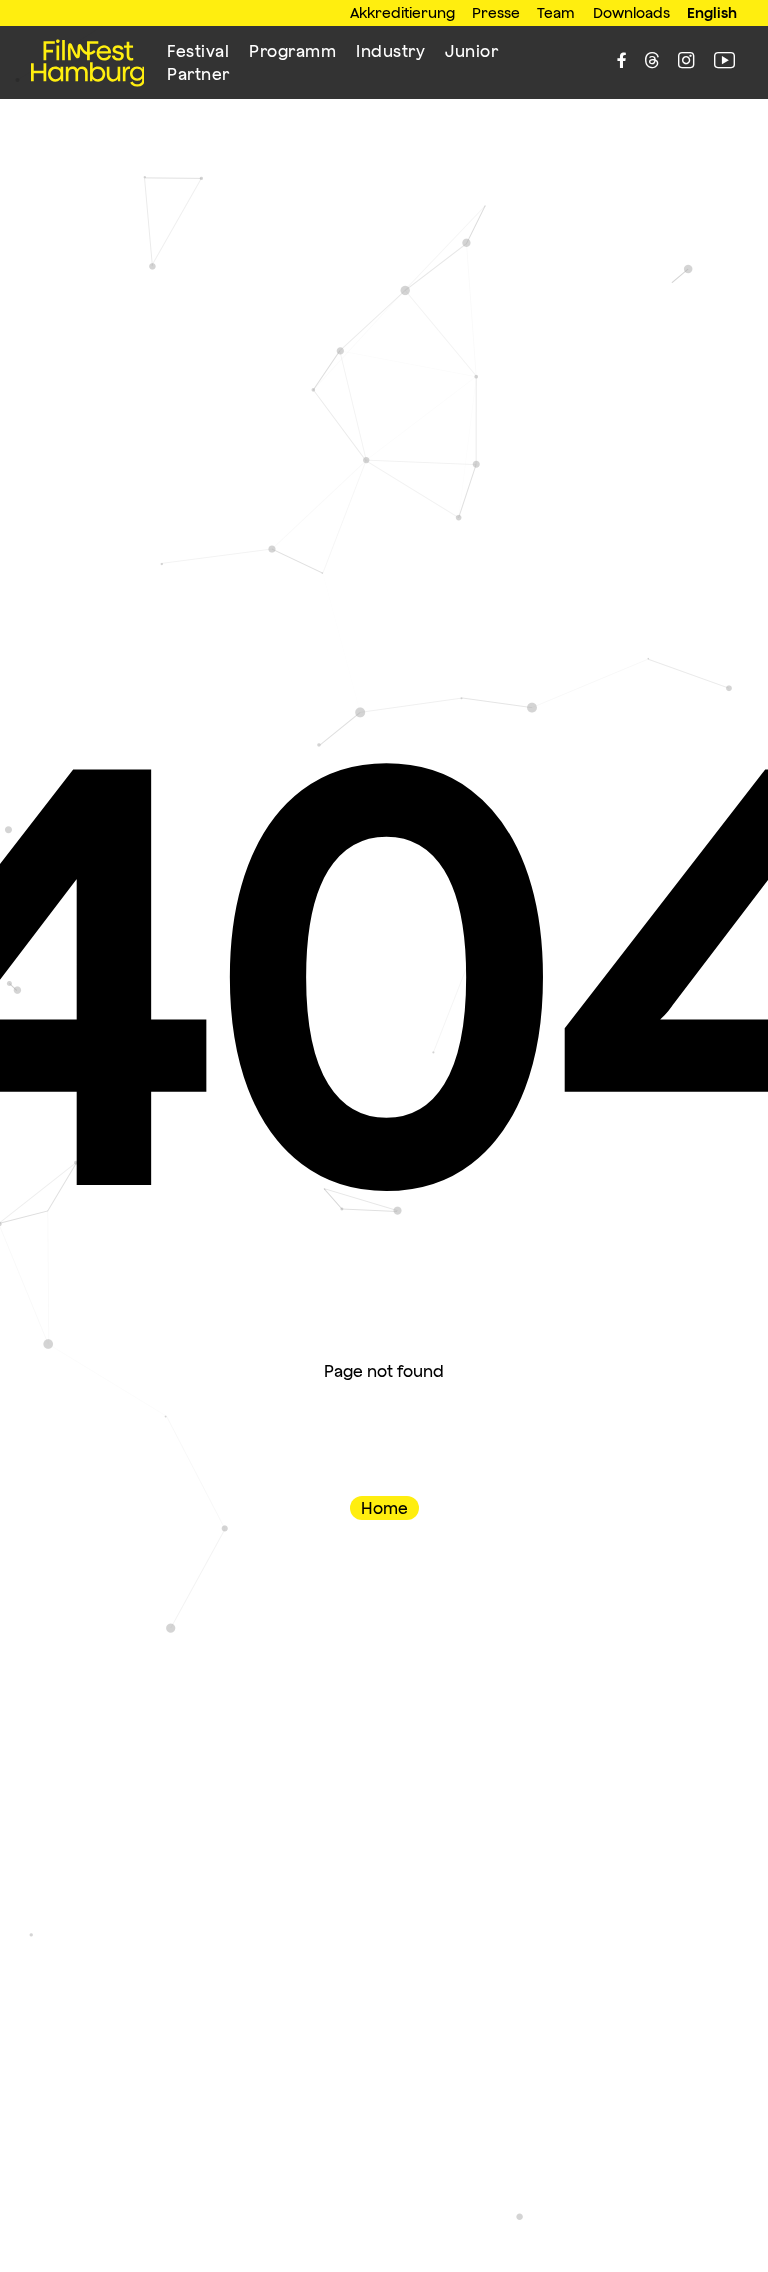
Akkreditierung (402, 12)
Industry (390, 51)
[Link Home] (88, 63)
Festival (198, 51)
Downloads (631, 12)
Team (556, 12)
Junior (471, 51)
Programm (292, 51)
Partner (198, 74)
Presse (496, 12)
